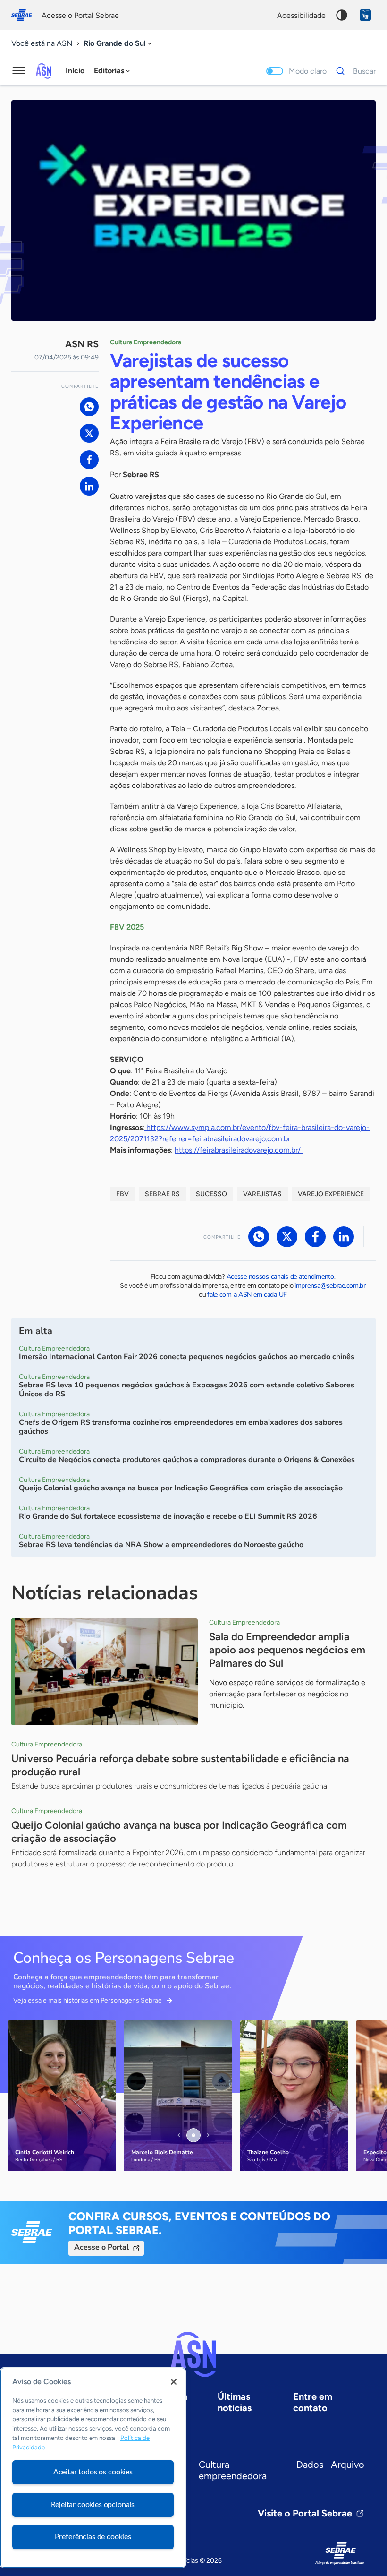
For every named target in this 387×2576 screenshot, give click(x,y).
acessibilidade (301, 15)
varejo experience (331, 1194)
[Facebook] (89, 460)
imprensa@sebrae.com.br (330, 1286)
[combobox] (118, 44)
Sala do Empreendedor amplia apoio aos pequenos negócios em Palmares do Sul (287, 1650)
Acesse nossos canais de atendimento (280, 1277)
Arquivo (348, 2465)
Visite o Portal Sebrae (305, 2513)
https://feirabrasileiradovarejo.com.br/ (239, 1150)
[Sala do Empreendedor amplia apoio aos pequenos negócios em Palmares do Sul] (105, 1672)
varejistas (262, 1194)
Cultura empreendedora (233, 2470)
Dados (310, 2465)
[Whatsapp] (89, 407)
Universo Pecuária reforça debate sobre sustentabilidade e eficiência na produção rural (180, 1765)
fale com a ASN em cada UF (247, 1295)
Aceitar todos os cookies (93, 2472)
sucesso (211, 1194)
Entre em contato (313, 2402)
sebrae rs (162, 1194)
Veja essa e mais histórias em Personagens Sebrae (88, 2000)
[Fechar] (174, 2382)
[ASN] (193, 2354)
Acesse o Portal (101, 2247)
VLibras (365, 15)
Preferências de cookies (93, 2537)
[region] (93, 2468)
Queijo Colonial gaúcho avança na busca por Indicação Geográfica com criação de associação (179, 1832)
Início (75, 71)
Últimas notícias (235, 2402)
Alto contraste (342, 15)
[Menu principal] (19, 71)
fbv (122, 1194)
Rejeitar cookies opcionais (93, 2505)
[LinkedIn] (89, 486)
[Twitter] (89, 433)
